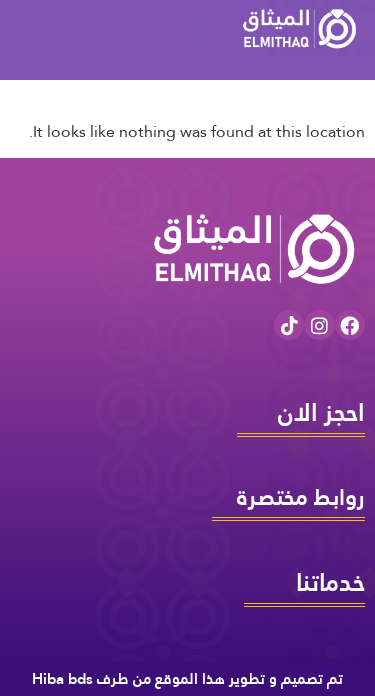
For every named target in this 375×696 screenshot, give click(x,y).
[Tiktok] (289, 325)
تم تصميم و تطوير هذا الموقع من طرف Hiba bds (187, 678)
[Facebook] (350, 325)
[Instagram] (319, 325)
